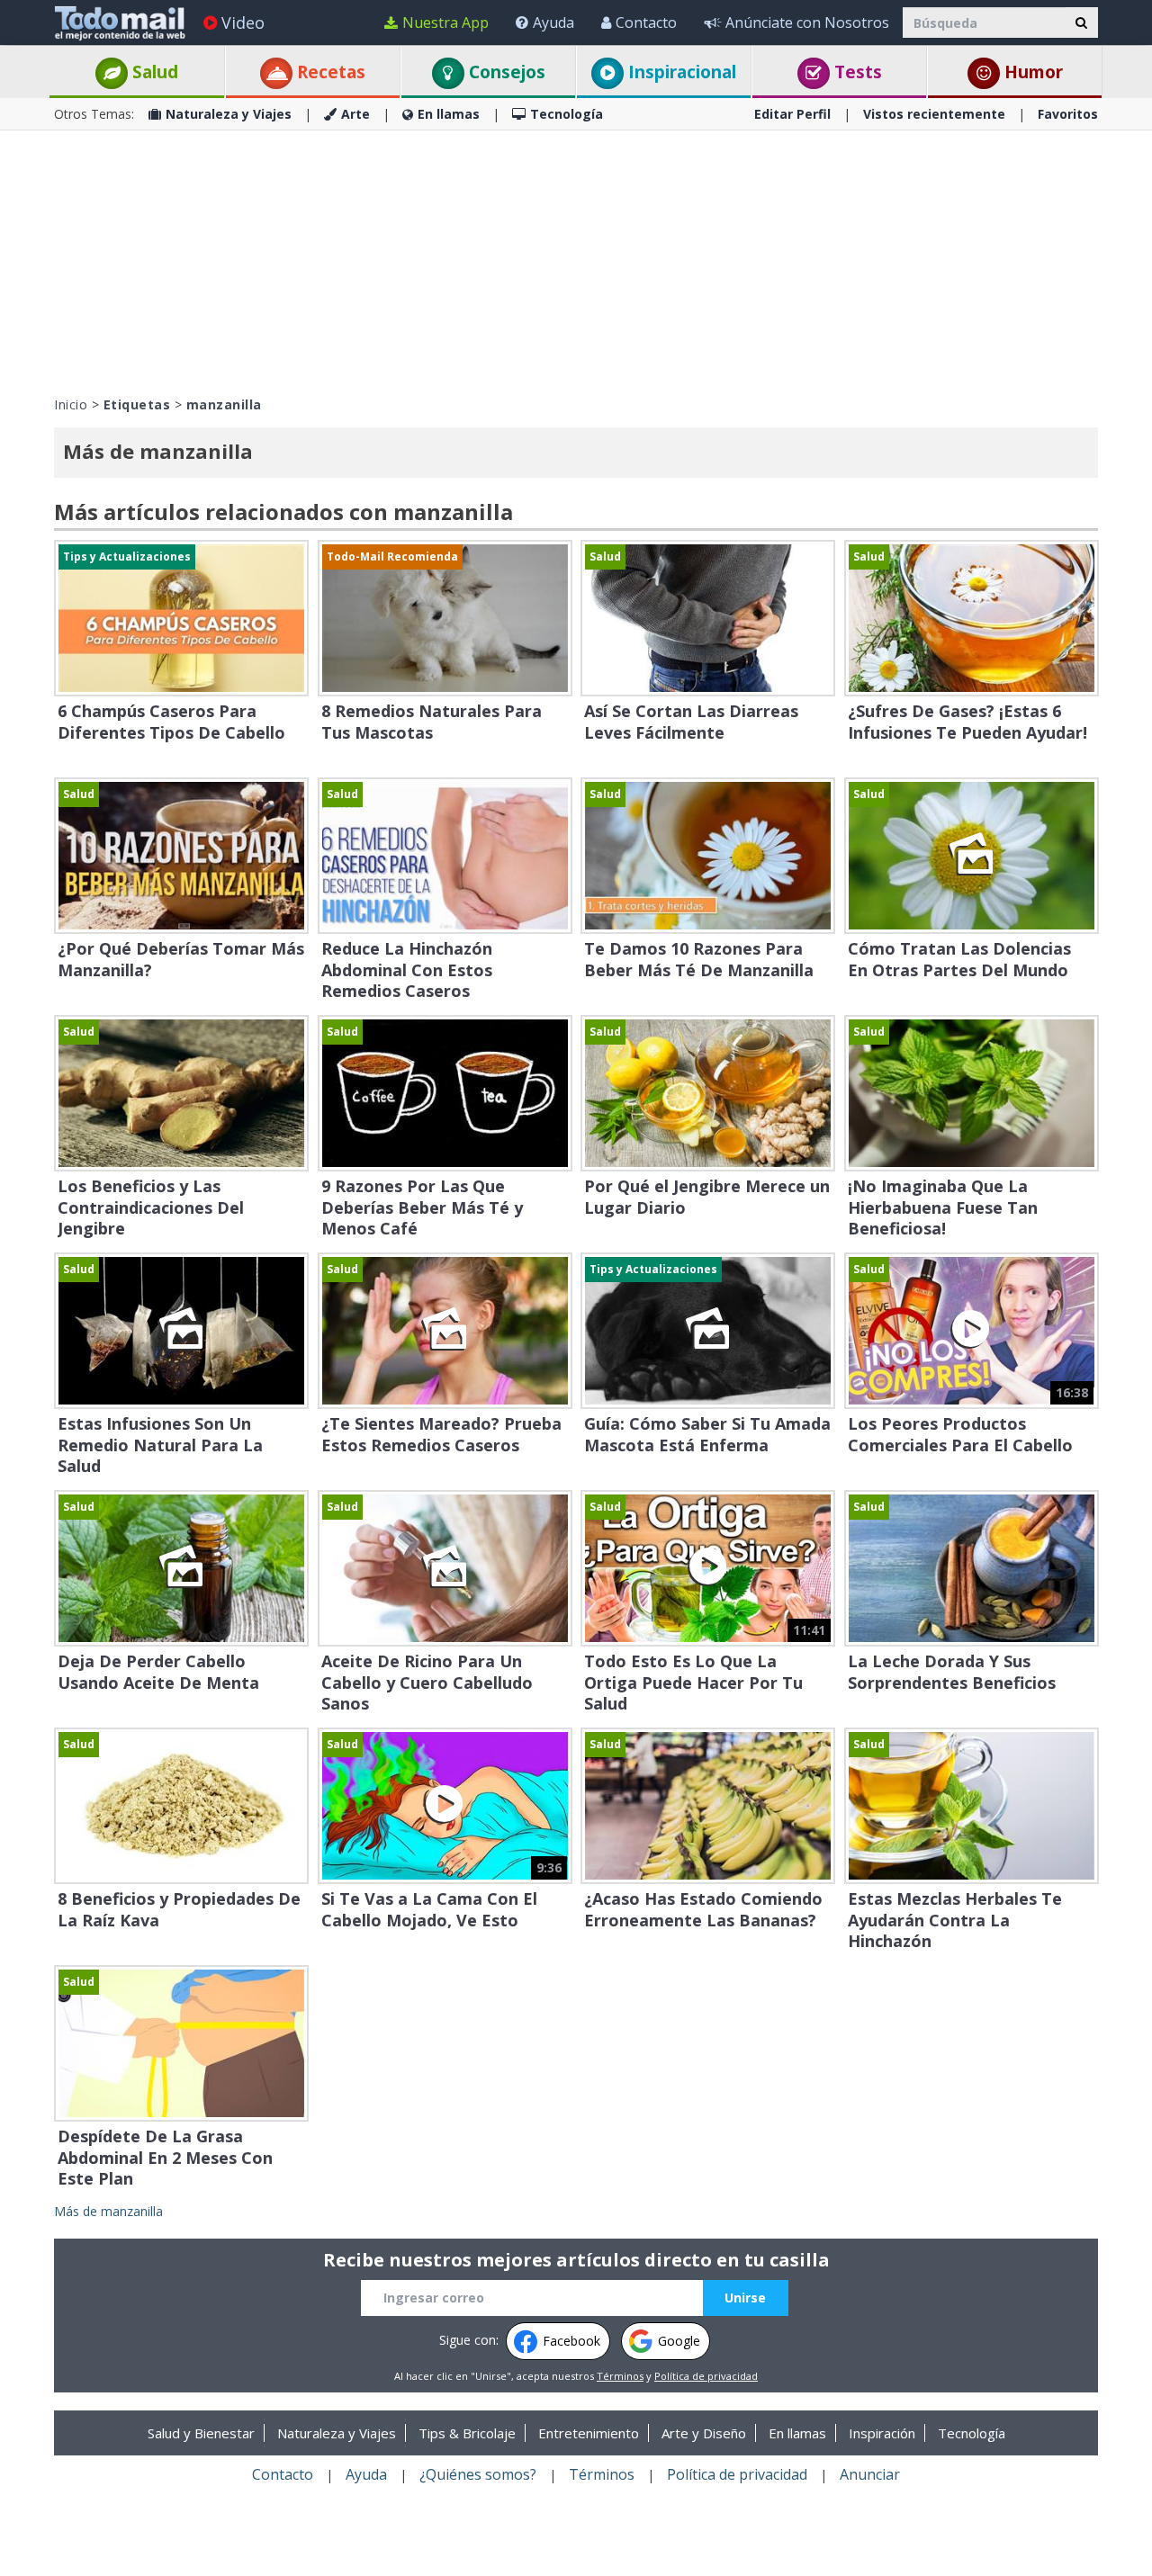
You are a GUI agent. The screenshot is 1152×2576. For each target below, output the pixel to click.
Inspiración (882, 2433)
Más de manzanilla (108, 2211)
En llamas (449, 114)
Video (243, 22)
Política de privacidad (706, 2376)
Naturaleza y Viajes (229, 114)
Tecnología (567, 114)
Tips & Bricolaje (467, 2433)
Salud (153, 72)
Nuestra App (445, 22)
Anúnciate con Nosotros (807, 22)
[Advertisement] (576, 261)
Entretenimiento (589, 2433)
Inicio (71, 404)
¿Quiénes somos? (478, 2474)
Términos (620, 2376)
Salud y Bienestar (201, 2433)
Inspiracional (680, 72)
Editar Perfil (792, 114)
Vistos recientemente (934, 114)
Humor (1031, 72)
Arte (355, 114)
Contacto (646, 22)
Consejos (505, 72)
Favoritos (1068, 114)
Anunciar (870, 2474)
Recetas (329, 72)
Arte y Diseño (704, 2433)
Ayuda (553, 22)
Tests (856, 72)
